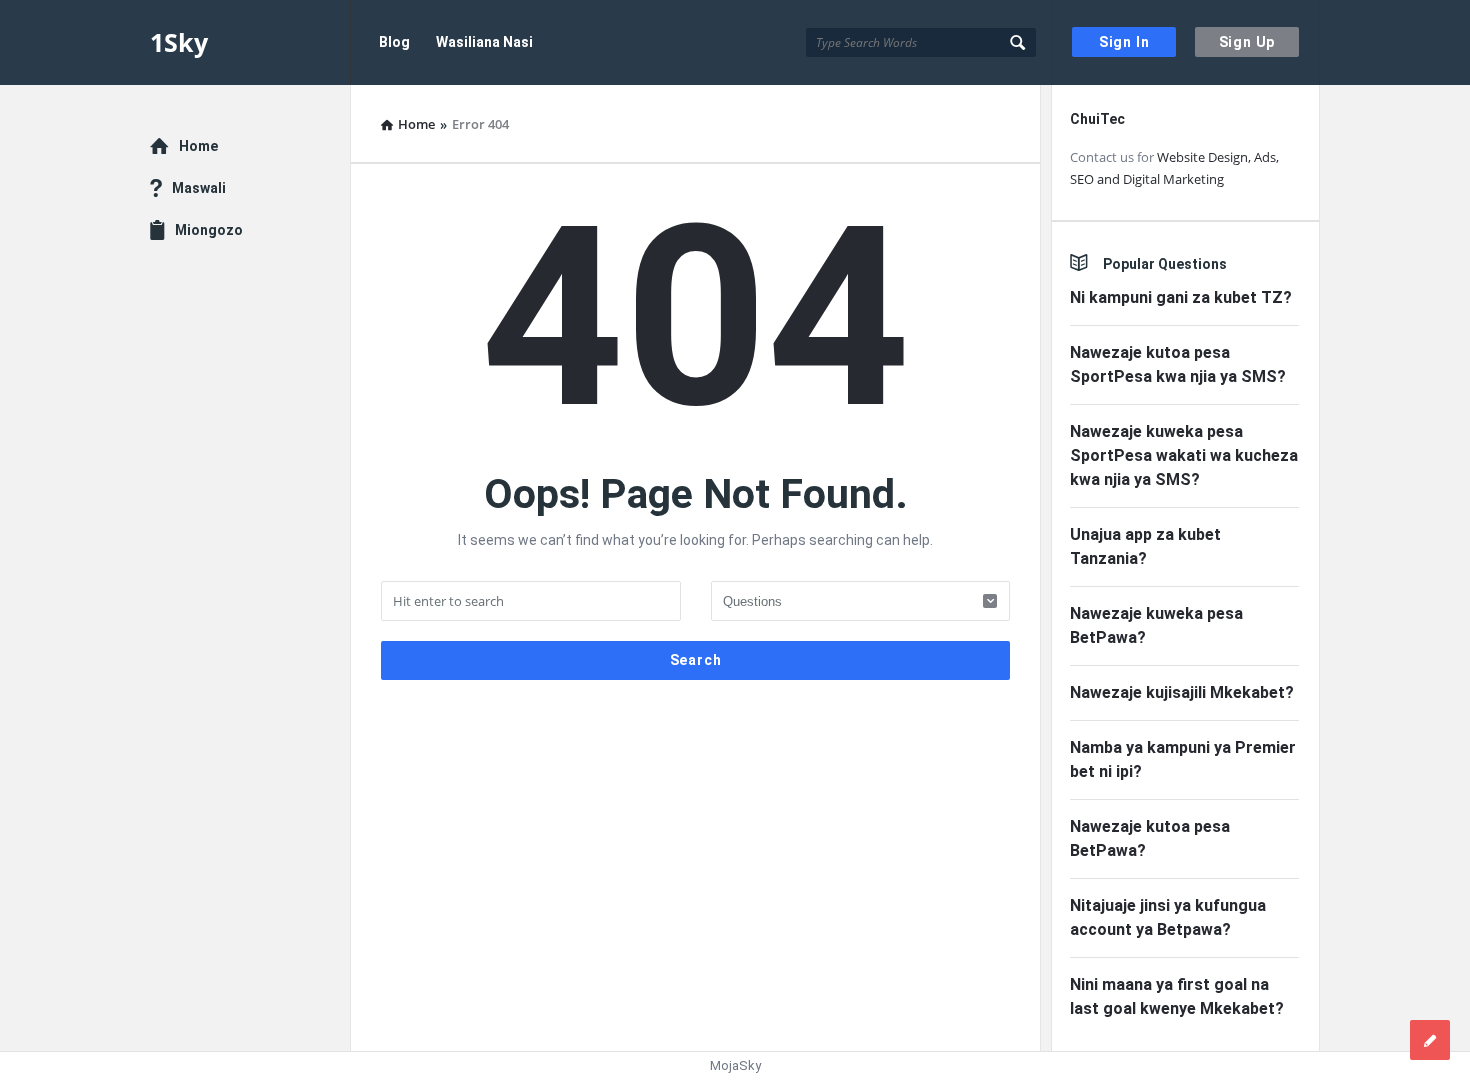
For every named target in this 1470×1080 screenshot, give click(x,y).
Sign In (1124, 42)
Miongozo (209, 230)
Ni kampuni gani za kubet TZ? (1181, 297)
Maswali (199, 188)
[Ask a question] (1430, 1040)
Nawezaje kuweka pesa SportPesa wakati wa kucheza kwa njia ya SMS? (1184, 455)
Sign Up (1247, 42)
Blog (394, 42)
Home (198, 146)
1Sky (179, 42)
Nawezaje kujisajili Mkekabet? (1182, 692)
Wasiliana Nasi (484, 42)
